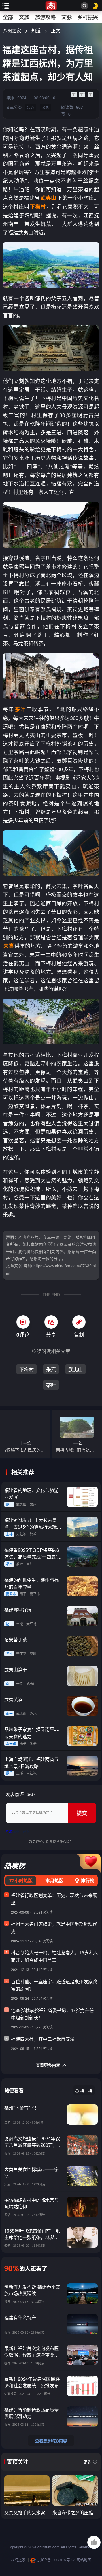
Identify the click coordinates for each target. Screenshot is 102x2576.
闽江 (30, 1564)
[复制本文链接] (79, 1322)
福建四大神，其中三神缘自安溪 (43, 2039)
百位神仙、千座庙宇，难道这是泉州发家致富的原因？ (54, 1985)
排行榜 (87, 1881)
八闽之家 (12, 31)
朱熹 (51, 1369)
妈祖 (33, 1534)
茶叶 (51, 1385)
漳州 (9, 1654)
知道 (36, 31)
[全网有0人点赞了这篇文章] (94, 2542)
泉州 (33, 1504)
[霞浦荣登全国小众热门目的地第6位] (75, 2491)
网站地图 (84, 2560)
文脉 (67, 17)
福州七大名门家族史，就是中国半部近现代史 (54, 1928)
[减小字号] (82, 94)
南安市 (11, 1594)
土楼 (9, 1534)
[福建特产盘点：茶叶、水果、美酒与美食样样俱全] (27, 2491)
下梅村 (26, 1369)
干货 (20, 1683)
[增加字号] (74, 94)
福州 (9, 1564)
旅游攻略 (45, 17)
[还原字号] (91, 94)
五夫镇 (11, 1743)
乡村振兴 (88, 17)
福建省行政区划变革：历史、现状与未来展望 (54, 1899)
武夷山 (76, 1369)
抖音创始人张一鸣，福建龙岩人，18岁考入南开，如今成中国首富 (54, 1956)
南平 (23, 1594)
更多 (87, 2462)
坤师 (10, 98)
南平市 (35, 1594)
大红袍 (21, 1534)
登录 (9, 1831)
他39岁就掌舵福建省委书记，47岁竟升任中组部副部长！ (52, 2014)
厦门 (9, 1504)
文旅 (24, 17)
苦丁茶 (21, 1654)
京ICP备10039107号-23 (56, 2560)
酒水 (33, 1713)
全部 (8, 17)
